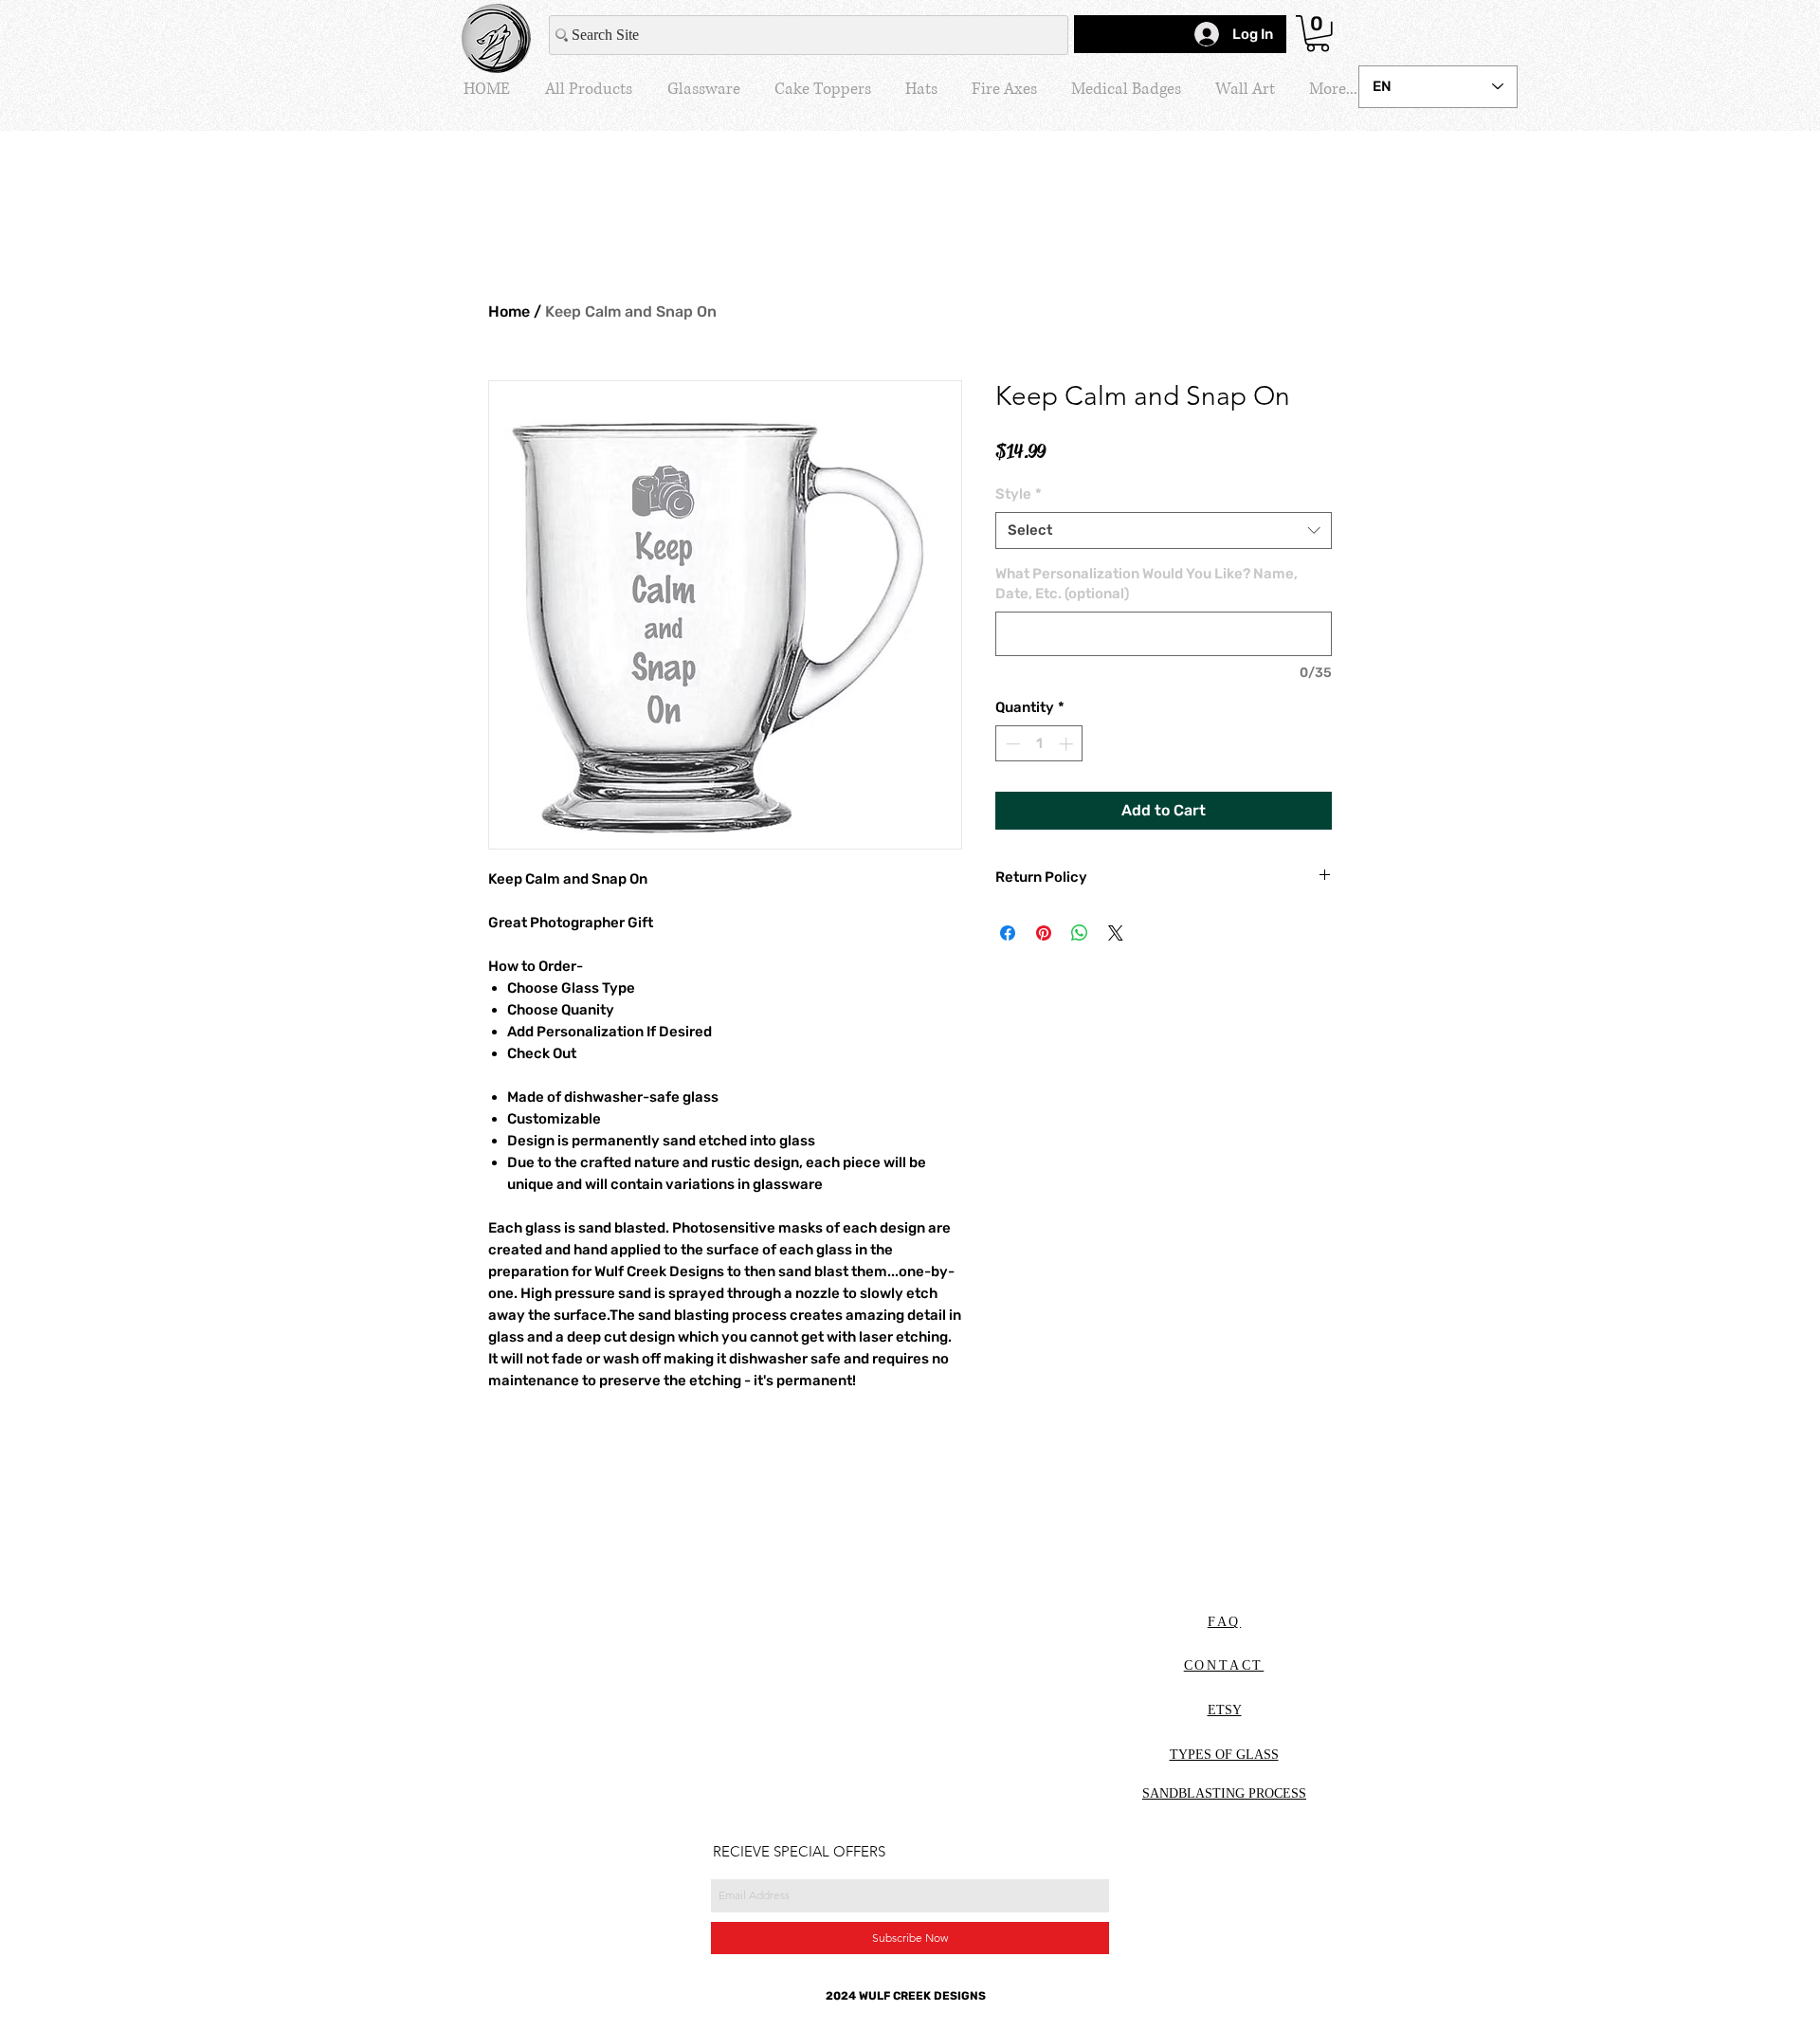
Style (1019, 494)
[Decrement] (1011, 744)
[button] (1318, 34)
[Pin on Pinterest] (1044, 933)
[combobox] (1164, 530)
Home (509, 311)
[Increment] (1068, 744)
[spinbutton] (1039, 744)
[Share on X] (1116, 933)
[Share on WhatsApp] (1080, 933)
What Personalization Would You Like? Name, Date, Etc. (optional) (1147, 584)
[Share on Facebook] (1008, 933)
